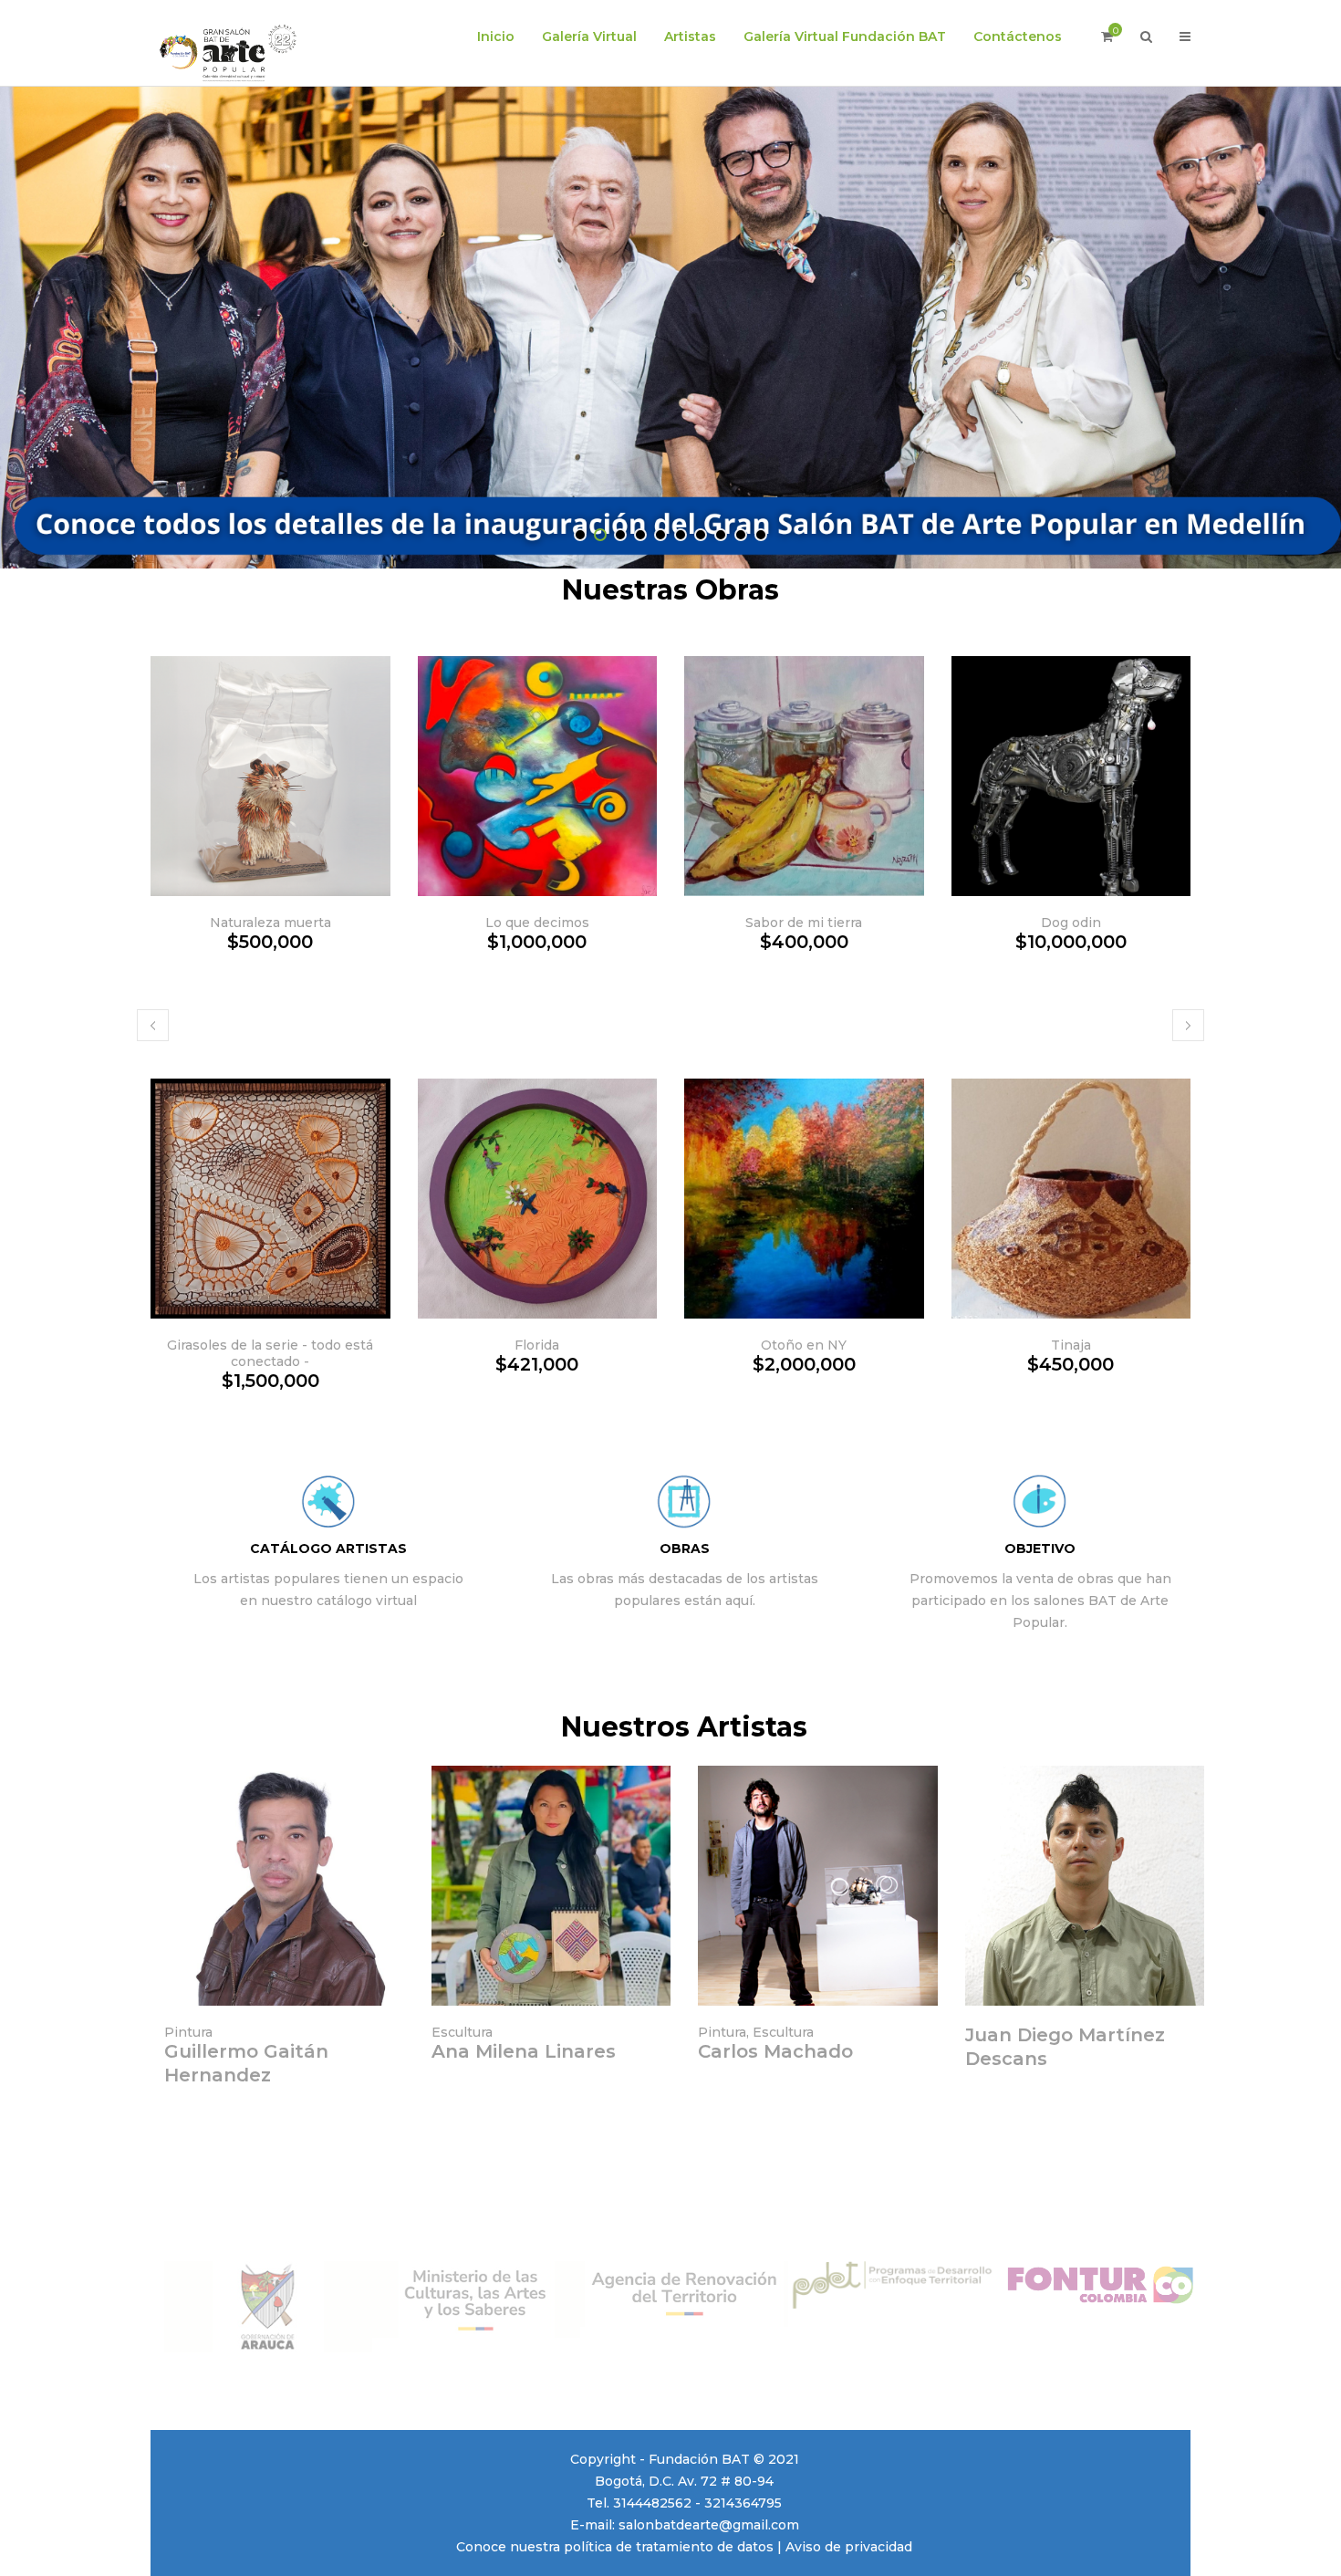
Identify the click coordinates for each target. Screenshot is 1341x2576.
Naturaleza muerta (270, 923)
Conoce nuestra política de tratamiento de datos (615, 2547)
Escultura (462, 2032)
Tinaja (1071, 1345)
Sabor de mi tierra (804, 923)
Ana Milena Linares (524, 2051)
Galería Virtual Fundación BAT (845, 37)
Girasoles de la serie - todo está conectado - (270, 1353)
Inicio (496, 37)
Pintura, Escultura (756, 2032)
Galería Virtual (589, 37)
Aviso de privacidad (849, 2547)
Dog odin (1071, 923)
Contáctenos (1018, 37)
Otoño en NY (804, 1345)
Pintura (188, 2032)
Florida (537, 1345)
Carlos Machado (775, 2051)
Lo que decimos (537, 923)
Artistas (690, 37)
